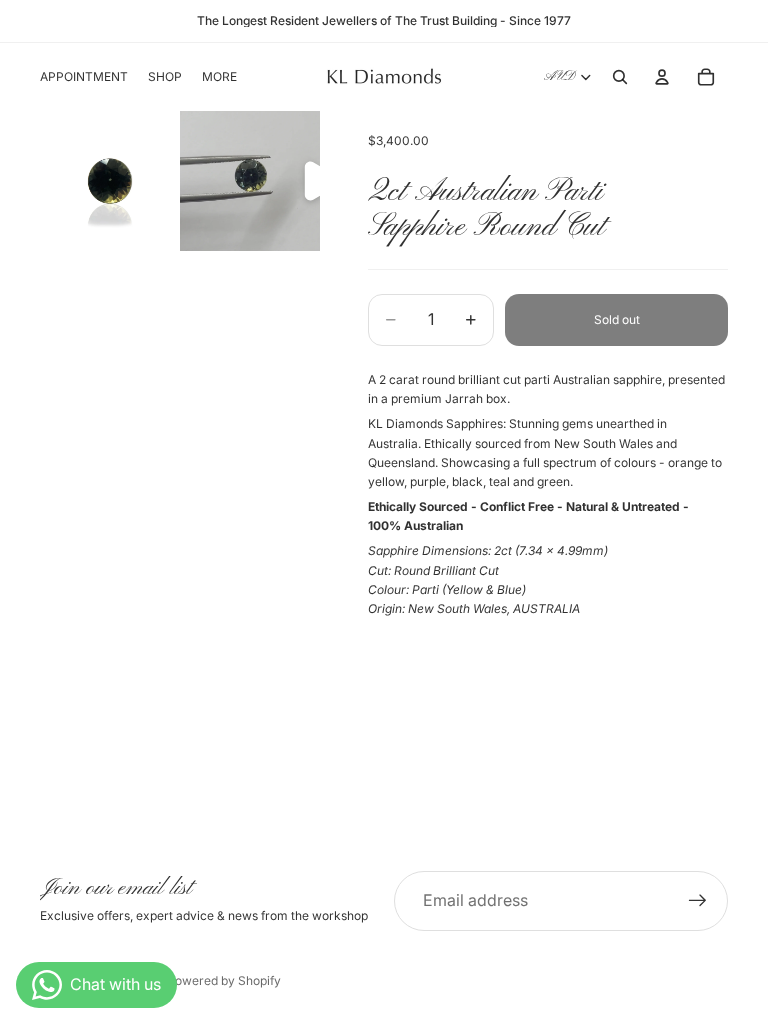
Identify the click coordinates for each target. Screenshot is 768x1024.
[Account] (662, 77)
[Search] (620, 77)
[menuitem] (219, 77)
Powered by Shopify (224, 980)
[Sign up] (698, 901)
